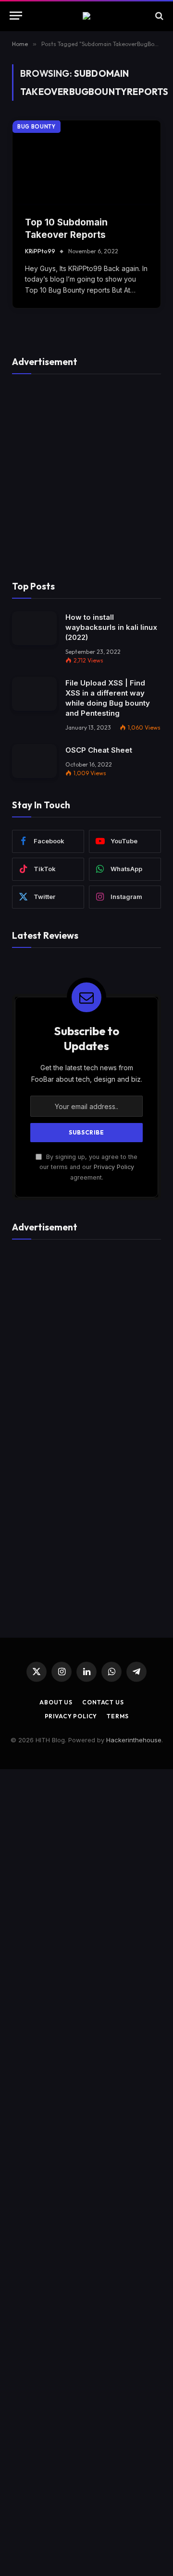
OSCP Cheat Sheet (99, 750)
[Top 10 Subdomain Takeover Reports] (86, 162)
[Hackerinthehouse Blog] (86, 16)
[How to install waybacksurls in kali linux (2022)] (34, 628)
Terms (117, 1716)
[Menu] (16, 16)
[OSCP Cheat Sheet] (34, 761)
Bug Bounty (37, 127)
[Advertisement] (86, 473)
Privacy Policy (114, 1167)
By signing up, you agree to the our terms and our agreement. (88, 1167)
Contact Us (103, 1702)
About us (56, 1702)
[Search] (158, 16)
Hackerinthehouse (134, 1740)
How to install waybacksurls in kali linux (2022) (111, 627)
